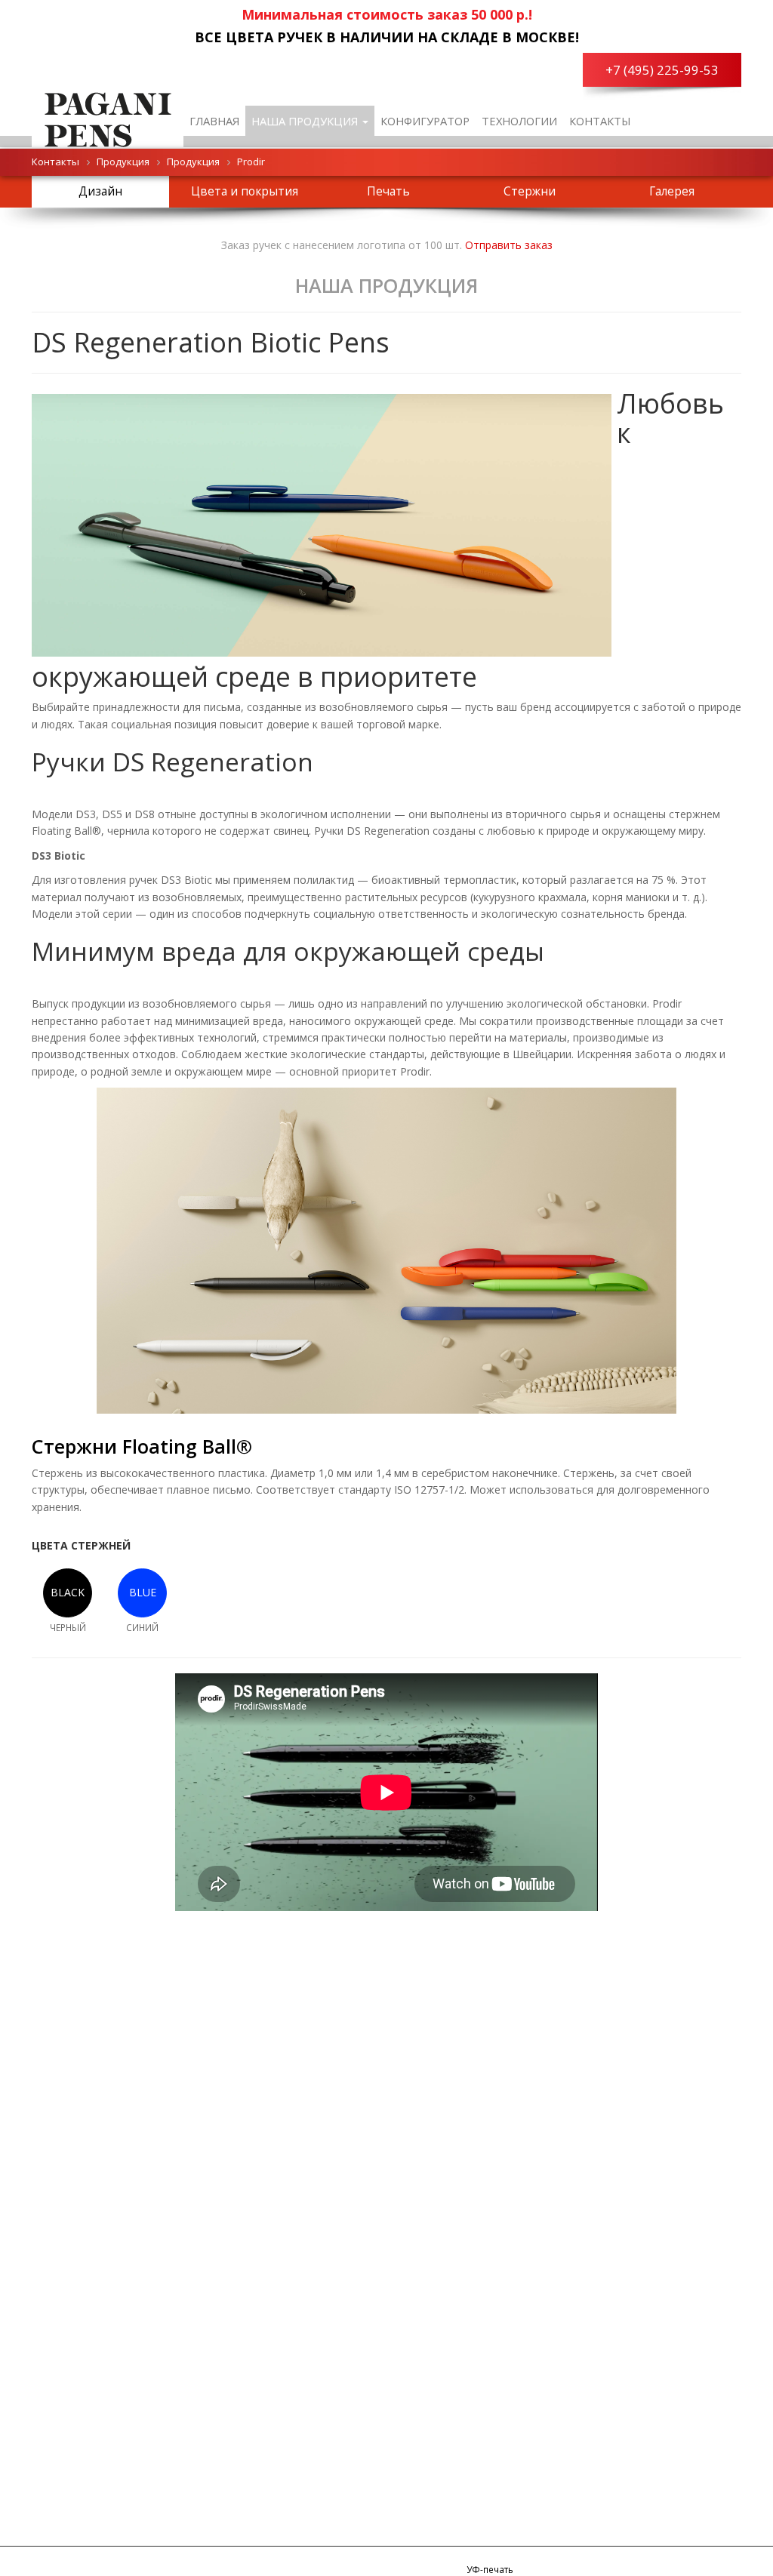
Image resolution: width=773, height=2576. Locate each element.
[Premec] (108, 117)
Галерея (672, 191)
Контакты (600, 121)
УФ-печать (490, 2569)
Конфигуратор (425, 121)
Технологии (519, 121)
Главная (214, 121)
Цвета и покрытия (245, 191)
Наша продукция (306, 121)
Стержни (530, 191)
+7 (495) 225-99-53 (662, 70)
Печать (388, 191)
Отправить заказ (509, 245)
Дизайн (100, 191)
